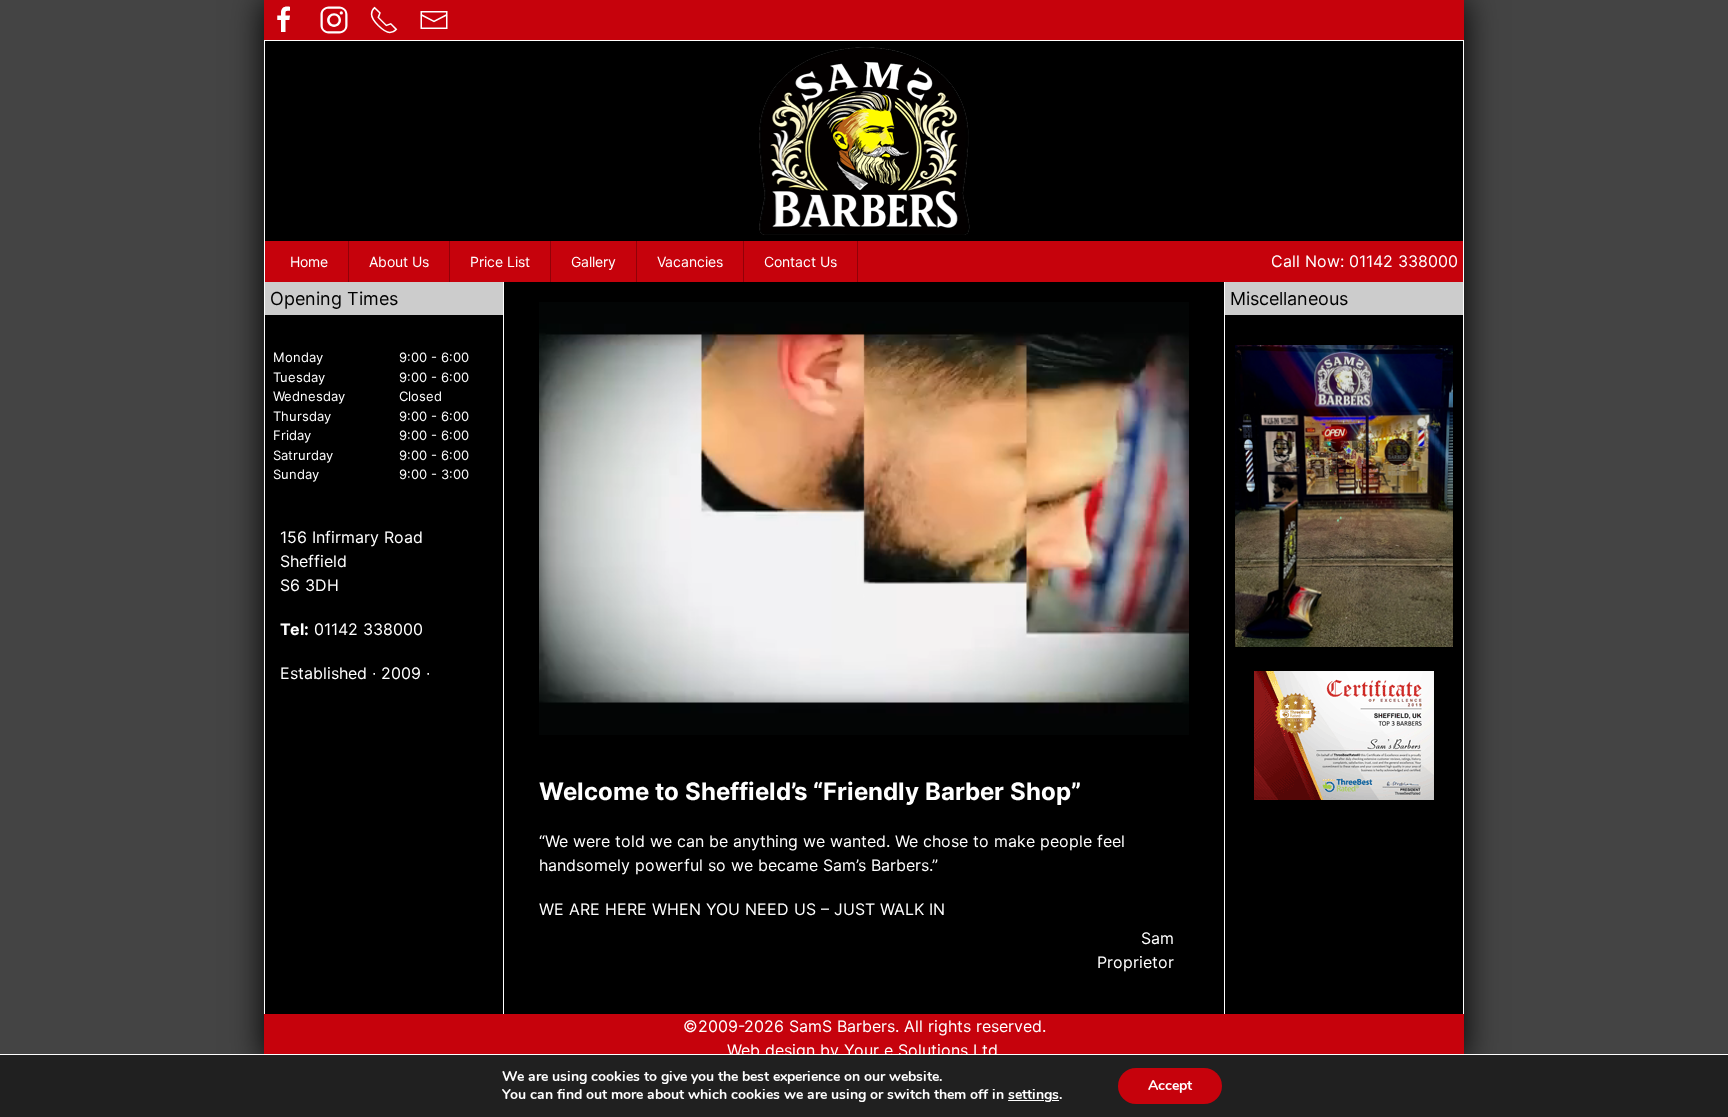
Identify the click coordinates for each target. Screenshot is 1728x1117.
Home (309, 261)
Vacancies (690, 261)
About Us (399, 261)
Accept (1170, 1085)
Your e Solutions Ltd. (923, 1050)
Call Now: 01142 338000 (1364, 261)
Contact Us (800, 261)
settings (1033, 1095)
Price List (500, 261)
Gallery (593, 261)
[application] (864, 518)
